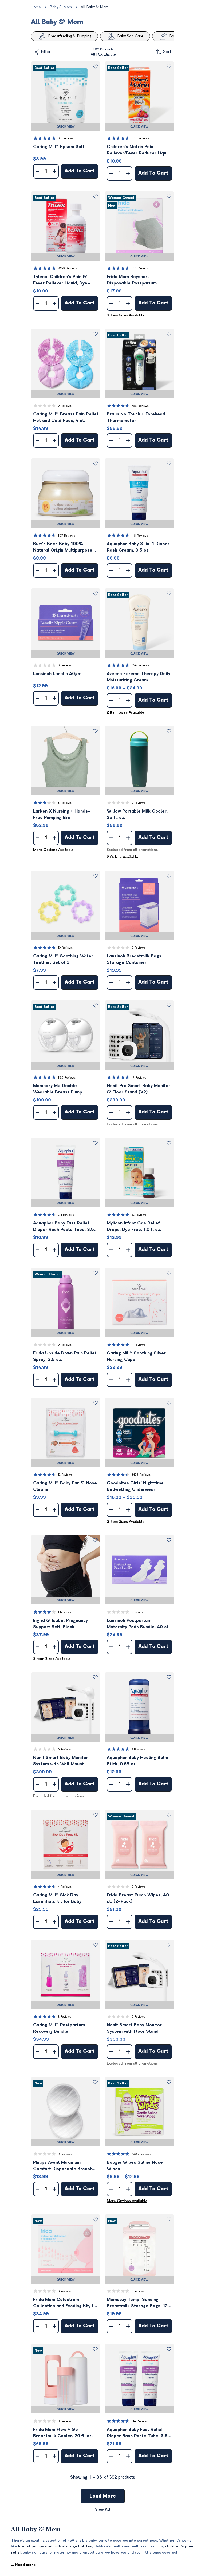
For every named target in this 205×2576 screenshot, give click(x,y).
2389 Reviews (67, 268)
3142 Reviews (140, 665)
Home (36, 7)
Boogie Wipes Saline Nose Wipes (135, 2166)
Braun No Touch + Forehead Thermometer (136, 417)
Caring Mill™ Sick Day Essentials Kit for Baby (57, 1898)
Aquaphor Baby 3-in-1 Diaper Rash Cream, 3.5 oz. (138, 547)
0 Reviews (65, 406)
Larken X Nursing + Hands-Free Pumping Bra (62, 814)
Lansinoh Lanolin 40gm (57, 674)
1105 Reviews (140, 138)
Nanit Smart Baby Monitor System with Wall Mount (61, 1761)
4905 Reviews (141, 2154)
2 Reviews (138, 1749)
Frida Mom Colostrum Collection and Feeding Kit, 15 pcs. (65, 2303)
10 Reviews (65, 948)
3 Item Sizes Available (126, 315)
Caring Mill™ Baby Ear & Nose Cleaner (65, 1486)
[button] (66, 96)
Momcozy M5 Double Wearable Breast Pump (58, 1089)
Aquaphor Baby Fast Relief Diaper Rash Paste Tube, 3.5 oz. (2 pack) (137, 2433)
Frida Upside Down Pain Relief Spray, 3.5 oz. (65, 1356)
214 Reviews (66, 1215)
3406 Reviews (141, 1475)
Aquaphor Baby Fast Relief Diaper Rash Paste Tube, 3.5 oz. (64, 1227)
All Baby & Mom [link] (95, 7)
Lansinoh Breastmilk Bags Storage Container (134, 959)
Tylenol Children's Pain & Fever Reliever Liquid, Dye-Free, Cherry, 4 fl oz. (62, 280)
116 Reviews (140, 536)
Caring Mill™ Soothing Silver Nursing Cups (136, 1356)
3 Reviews (65, 803)
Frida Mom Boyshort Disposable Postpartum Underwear (132, 280)
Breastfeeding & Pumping (70, 36)
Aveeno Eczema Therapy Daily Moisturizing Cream (139, 677)
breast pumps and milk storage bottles (55, 2546)
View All (103, 2509)
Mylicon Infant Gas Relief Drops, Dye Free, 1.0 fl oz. (134, 1226)
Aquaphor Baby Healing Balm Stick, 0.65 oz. (137, 1761)
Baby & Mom (61, 7)
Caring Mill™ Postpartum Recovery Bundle (59, 2028)
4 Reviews (138, 1345)
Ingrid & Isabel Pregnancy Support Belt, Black (60, 1624)
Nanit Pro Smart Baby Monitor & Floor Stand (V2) (139, 1089)
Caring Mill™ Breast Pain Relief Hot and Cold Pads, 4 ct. (66, 417)
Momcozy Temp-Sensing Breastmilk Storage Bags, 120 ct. (139, 2303)
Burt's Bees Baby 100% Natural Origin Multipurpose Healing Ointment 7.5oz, (63, 547)
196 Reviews (140, 268)
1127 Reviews (66, 536)
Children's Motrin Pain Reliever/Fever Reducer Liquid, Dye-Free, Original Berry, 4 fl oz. (139, 150)
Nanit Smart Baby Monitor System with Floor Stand (134, 2028)
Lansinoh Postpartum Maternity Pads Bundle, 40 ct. (138, 1624)
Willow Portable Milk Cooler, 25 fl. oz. (137, 814)
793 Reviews (140, 406)
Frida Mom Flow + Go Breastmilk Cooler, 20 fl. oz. (63, 2433)
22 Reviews (139, 1215)
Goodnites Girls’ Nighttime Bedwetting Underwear (135, 1486)
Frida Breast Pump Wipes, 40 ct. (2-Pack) (138, 1898)
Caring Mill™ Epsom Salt (59, 147)
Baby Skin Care (130, 36)
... (23, 2565)
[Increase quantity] (54, 171)
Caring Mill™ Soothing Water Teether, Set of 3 (63, 959)
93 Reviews (66, 138)
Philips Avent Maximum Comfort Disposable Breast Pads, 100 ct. (62, 2166)
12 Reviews (65, 1475)
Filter (46, 52)
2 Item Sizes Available (125, 712)
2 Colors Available (123, 857)
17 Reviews (139, 1078)
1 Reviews (64, 1612)
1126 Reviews (67, 1078)
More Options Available (53, 850)
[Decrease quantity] (37, 171)
